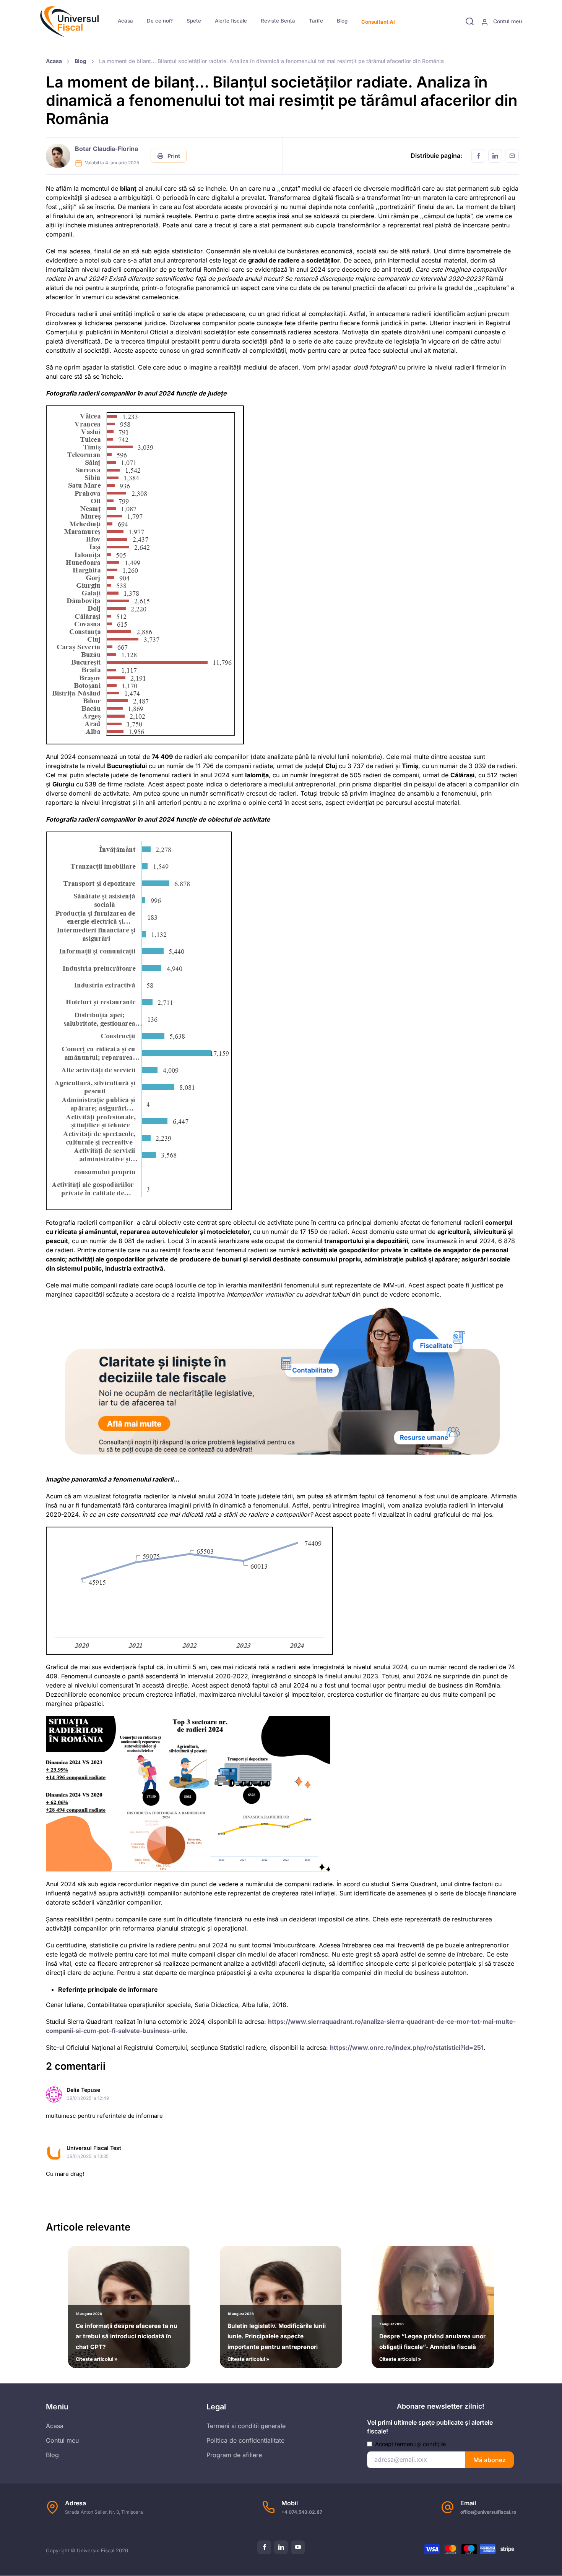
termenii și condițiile (420, 2444)
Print (173, 156)
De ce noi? (160, 21)
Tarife (316, 21)
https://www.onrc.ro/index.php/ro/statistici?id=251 (407, 2048)
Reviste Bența (278, 21)
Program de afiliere (234, 2455)
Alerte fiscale (231, 21)
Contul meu (507, 21)
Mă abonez (490, 2460)
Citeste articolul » (127, 2337)
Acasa (125, 21)
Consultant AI (378, 22)
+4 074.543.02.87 (302, 2512)
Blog (342, 21)
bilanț (128, 188)
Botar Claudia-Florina (106, 149)
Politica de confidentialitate (245, 2440)
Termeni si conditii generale (246, 2426)
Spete (194, 21)
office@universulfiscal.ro (488, 2512)
